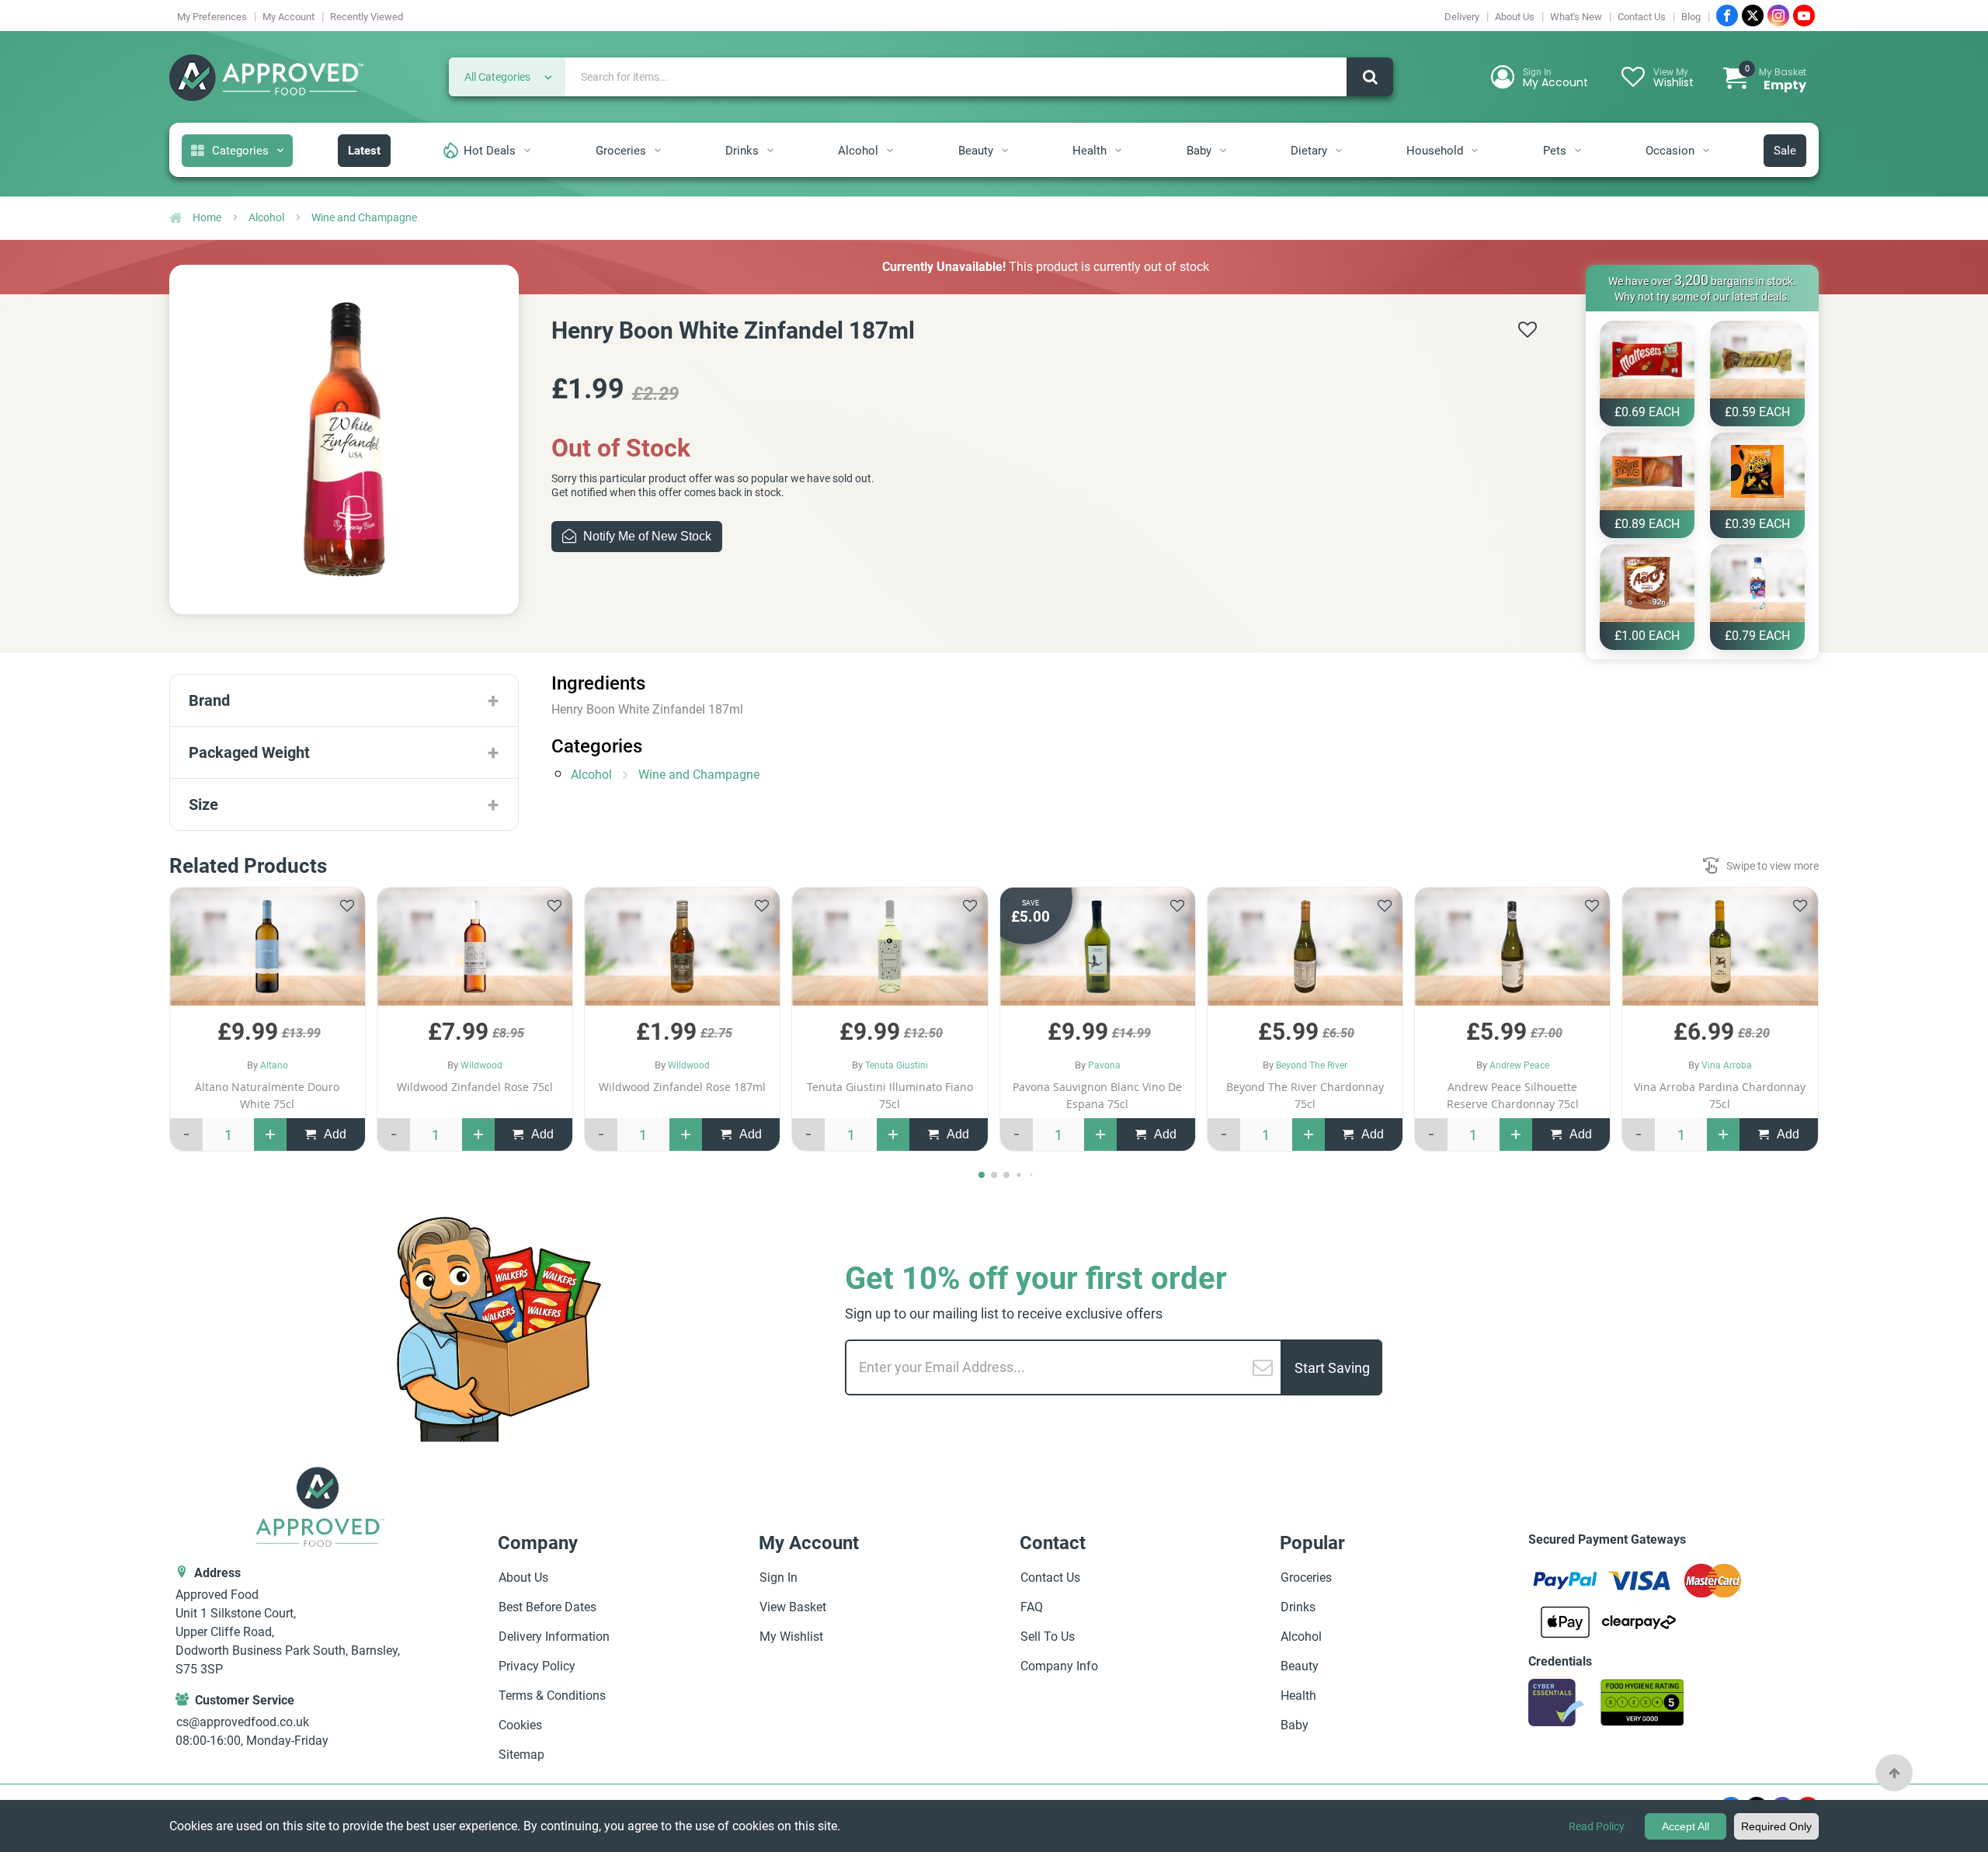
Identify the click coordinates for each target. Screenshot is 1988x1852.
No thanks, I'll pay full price (851, 1046)
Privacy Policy (850, 1072)
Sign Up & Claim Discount (851, 999)
